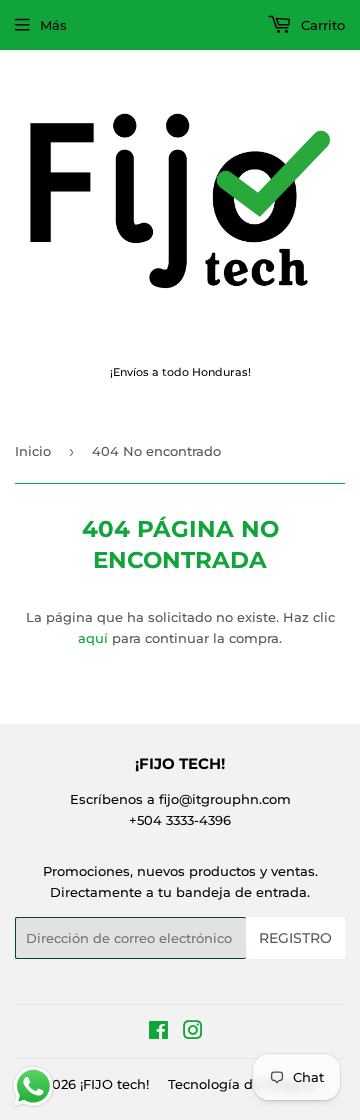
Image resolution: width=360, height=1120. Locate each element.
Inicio (33, 451)
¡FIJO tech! (114, 1084)
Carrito (321, 25)
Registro (295, 938)
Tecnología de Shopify (241, 1084)
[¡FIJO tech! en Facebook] (158, 1033)
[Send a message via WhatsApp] (33, 1086)
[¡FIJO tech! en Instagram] (193, 1033)
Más (53, 25)
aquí (93, 638)
